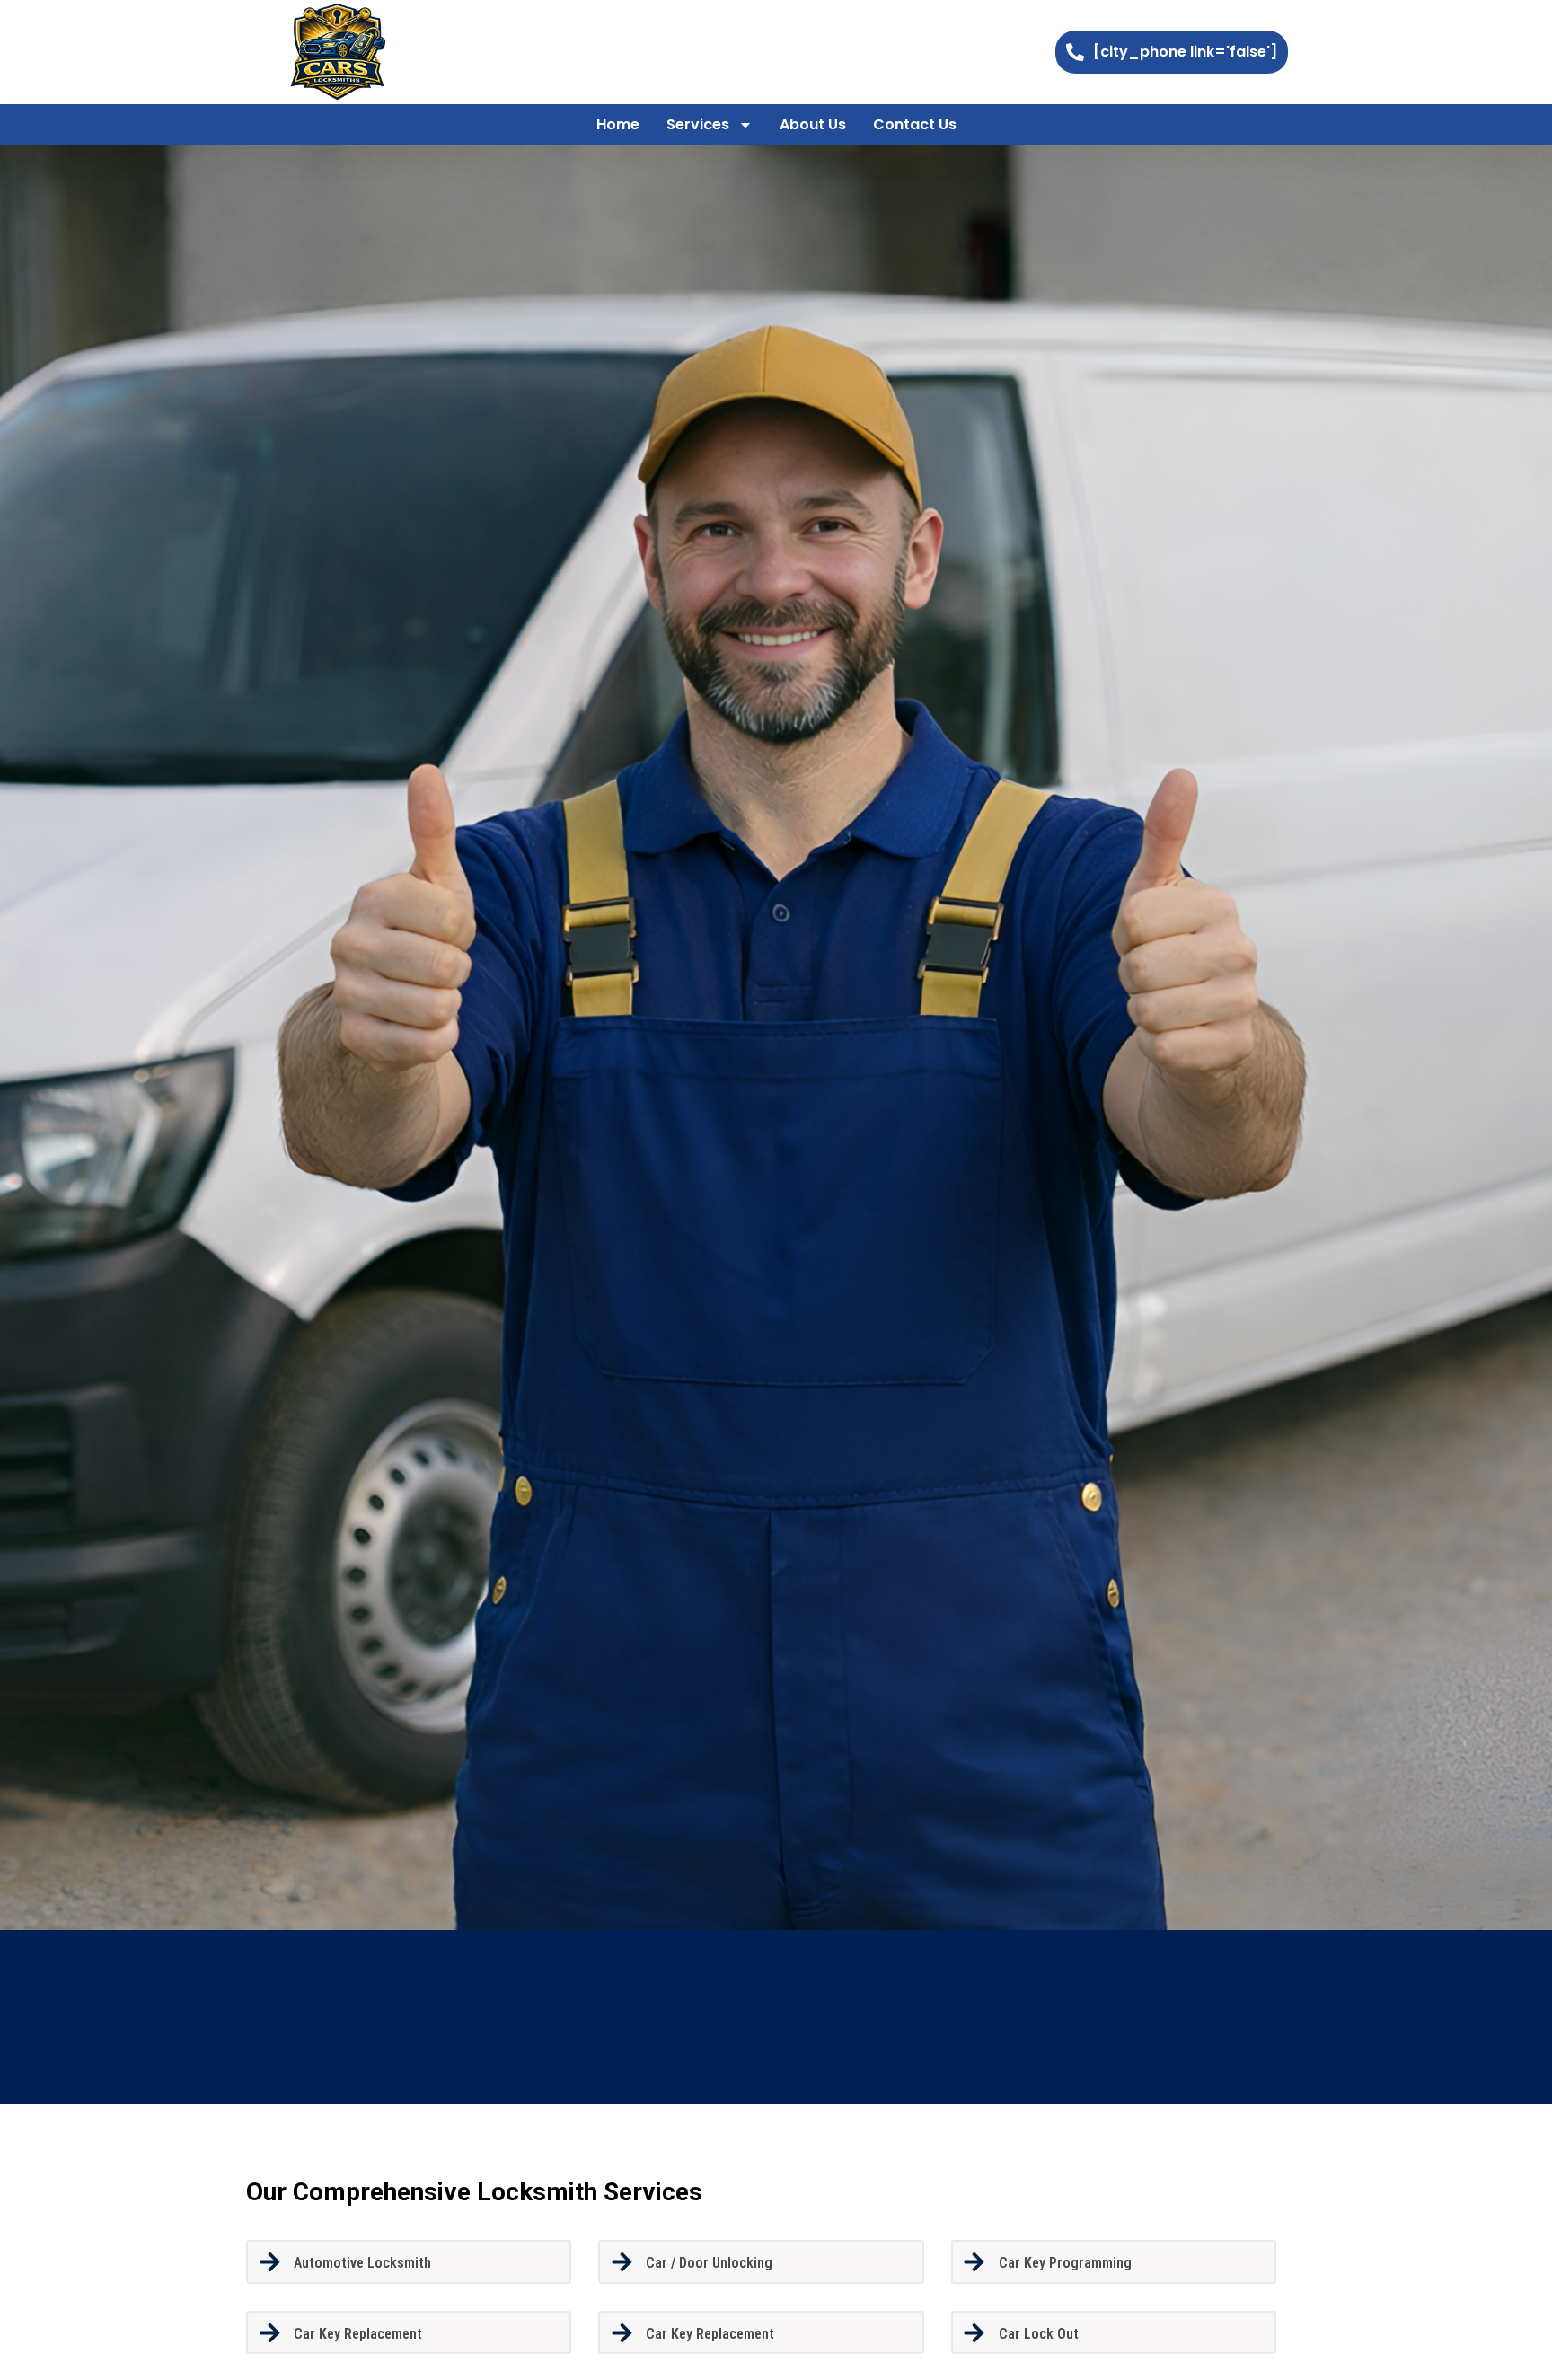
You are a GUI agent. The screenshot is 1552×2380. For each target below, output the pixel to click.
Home (618, 124)
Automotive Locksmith (362, 2263)
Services (698, 124)
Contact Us (915, 124)
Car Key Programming (1065, 2263)
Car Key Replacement (358, 2334)
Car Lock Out (1039, 2334)
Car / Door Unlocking (709, 2263)
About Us (813, 124)
